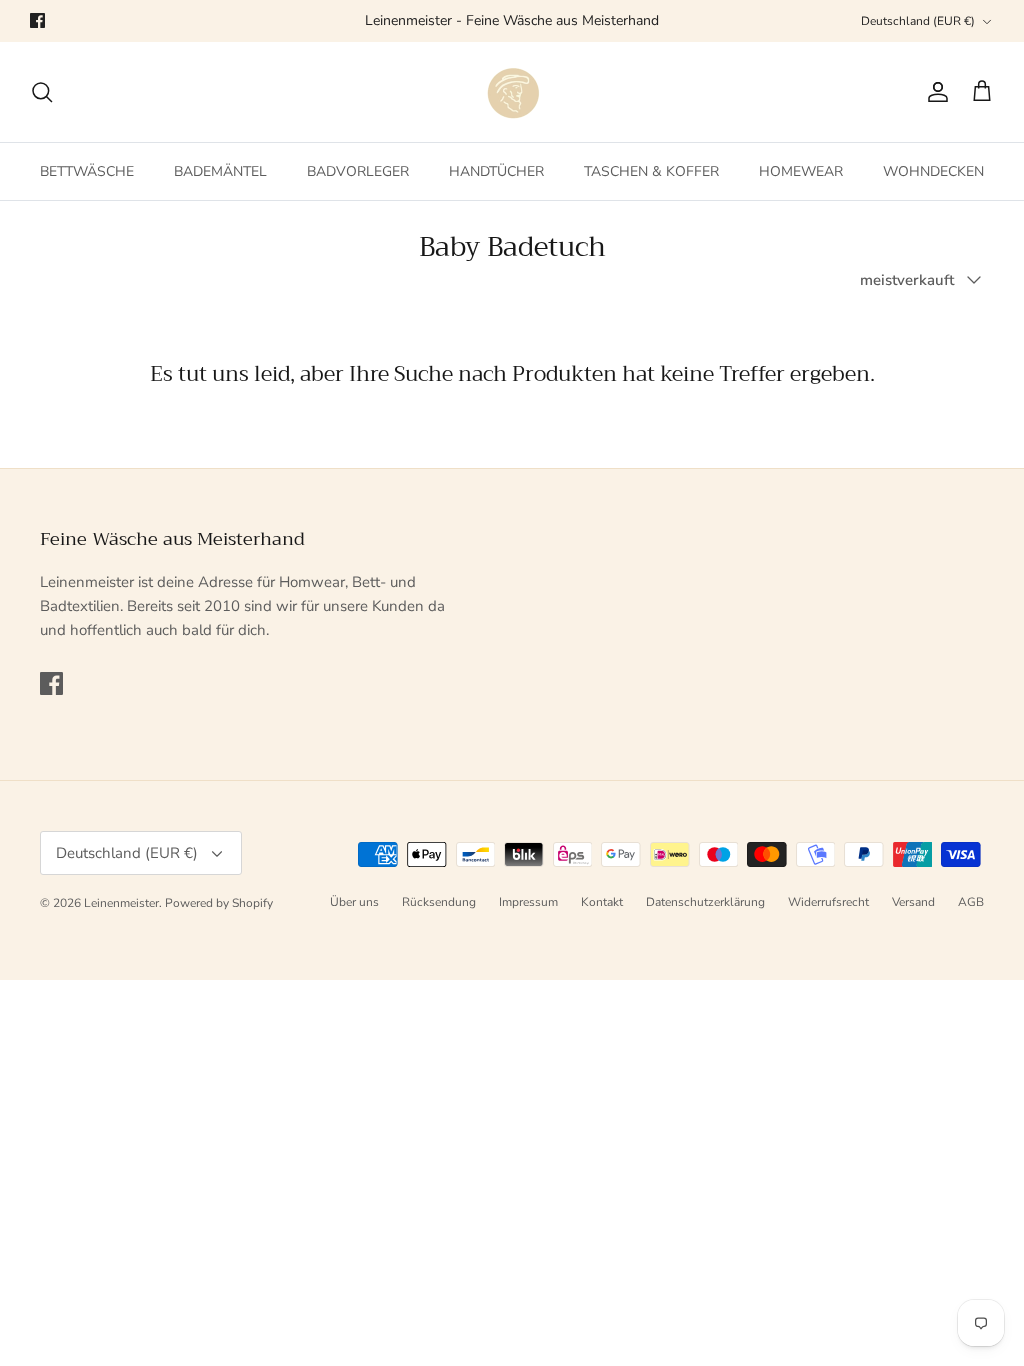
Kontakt (602, 902)
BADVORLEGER (358, 171)
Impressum (528, 902)
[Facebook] (37, 20)
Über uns (354, 902)
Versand (913, 902)
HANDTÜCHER (496, 171)
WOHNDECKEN (933, 171)
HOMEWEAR (801, 171)
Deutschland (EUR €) (918, 21)
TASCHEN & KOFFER (651, 171)
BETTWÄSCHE (87, 171)
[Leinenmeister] (512, 92)
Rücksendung (439, 902)
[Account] (934, 92)
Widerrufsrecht (828, 902)
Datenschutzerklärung (705, 902)
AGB (971, 902)
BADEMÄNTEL (220, 171)
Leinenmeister (121, 903)
